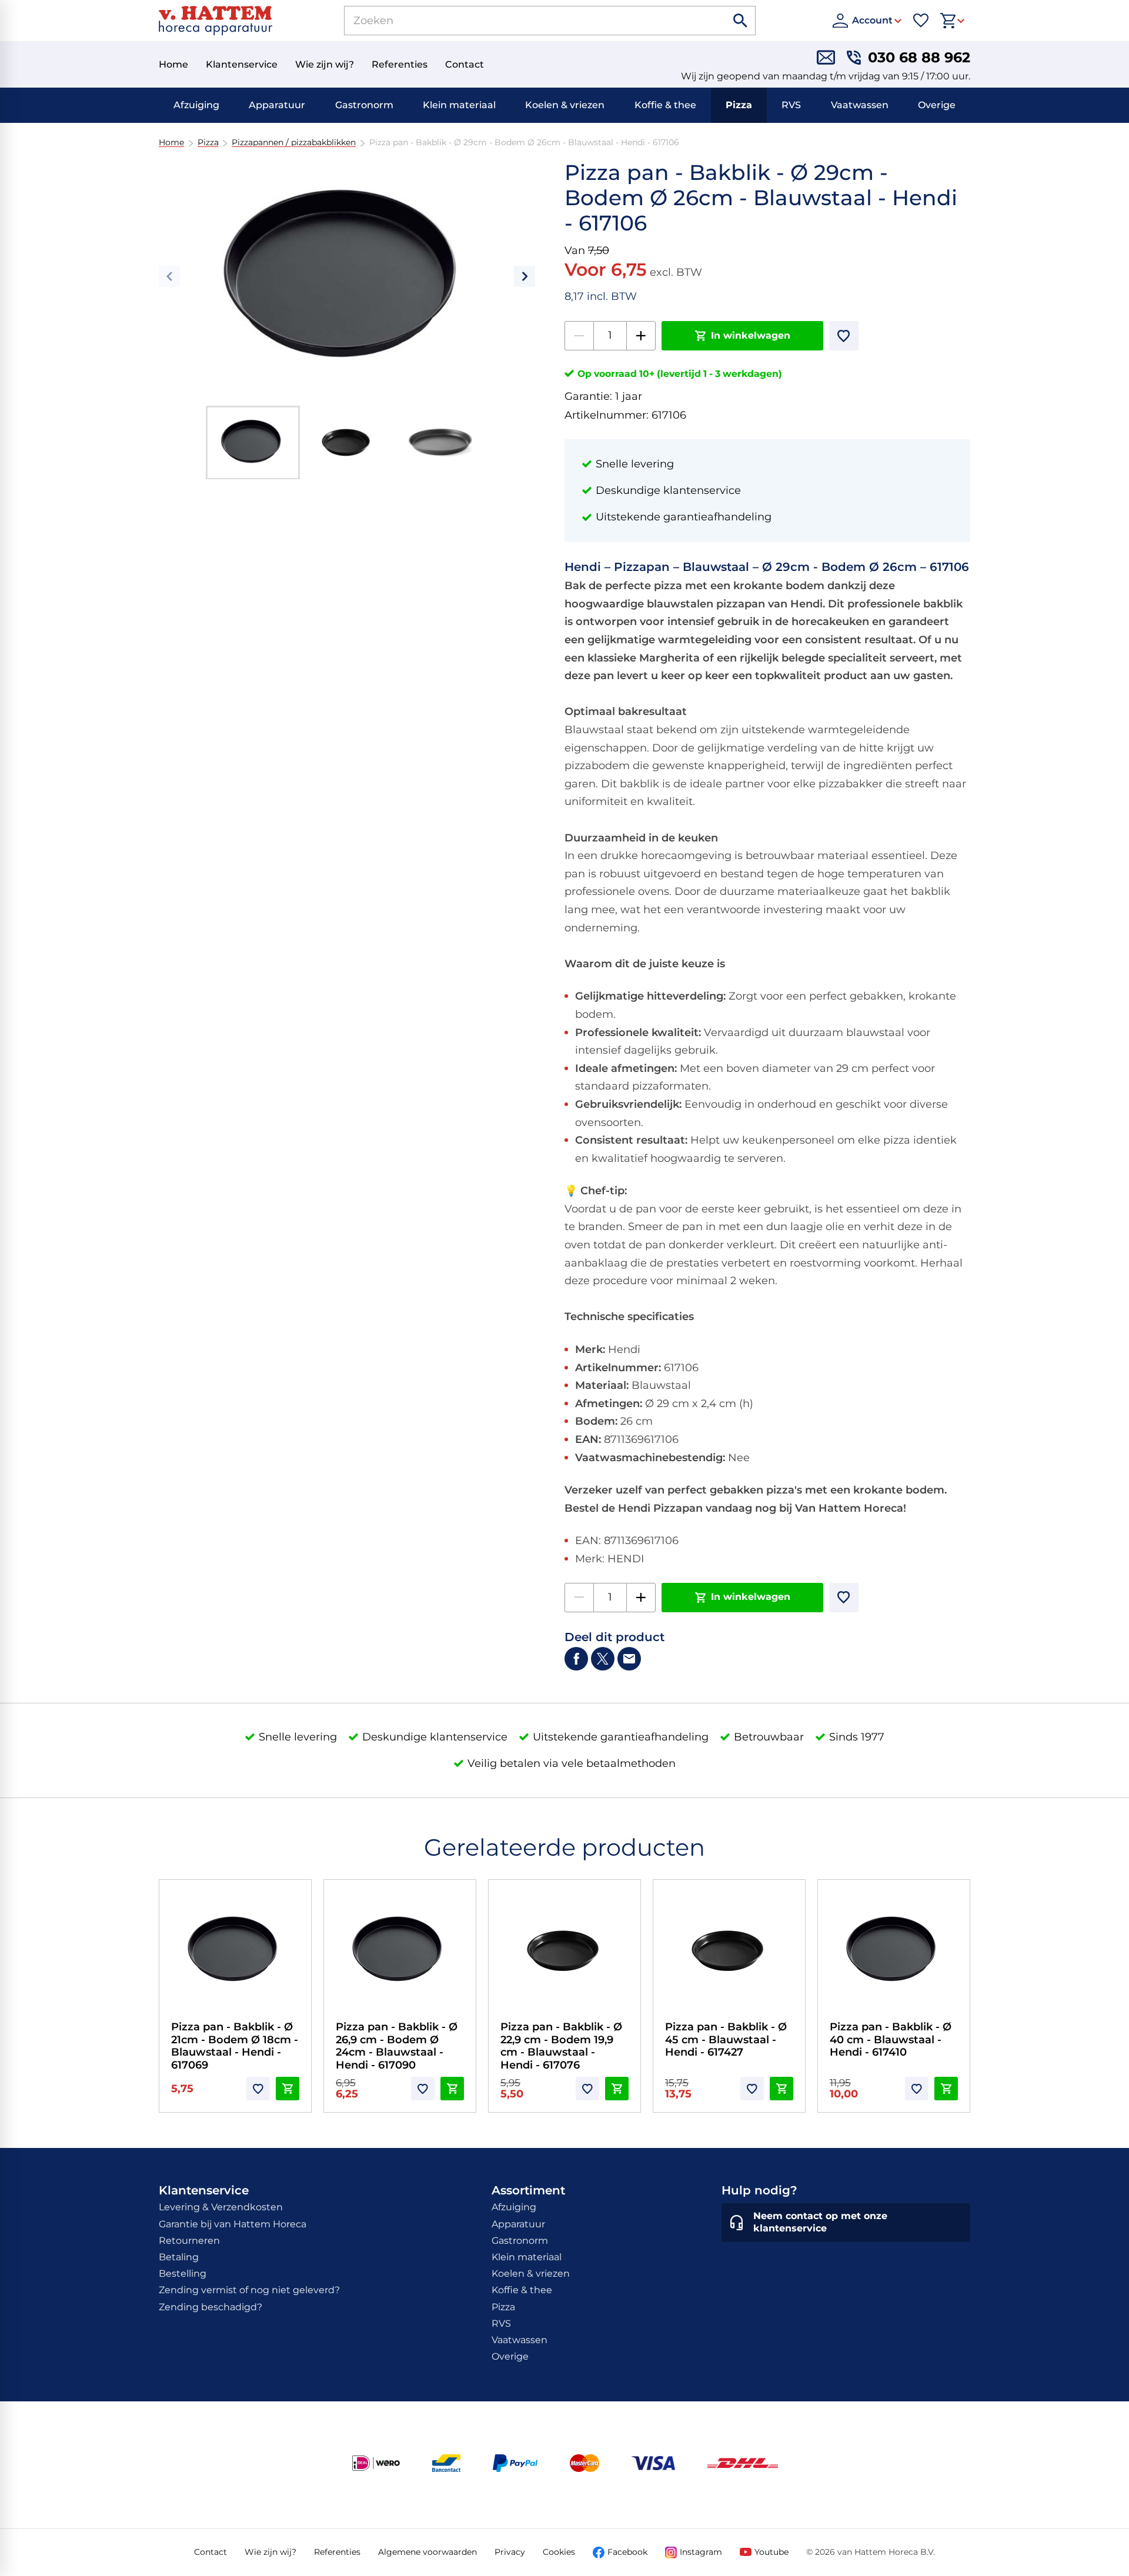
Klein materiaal (459, 105)
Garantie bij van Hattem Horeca (233, 2224)
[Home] (216, 21)
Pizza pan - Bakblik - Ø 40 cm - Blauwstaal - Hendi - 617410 (891, 2039)
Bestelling (183, 2273)
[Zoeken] (741, 21)
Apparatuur (277, 105)
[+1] (641, 336)
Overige (937, 105)
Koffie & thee (665, 105)
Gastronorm (364, 105)
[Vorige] (169, 276)
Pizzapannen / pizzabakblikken (294, 143)
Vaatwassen (860, 105)
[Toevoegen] (844, 336)
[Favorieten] (921, 21)
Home (171, 143)
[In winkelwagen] (288, 2089)
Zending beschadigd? (211, 2307)
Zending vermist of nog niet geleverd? (249, 2290)
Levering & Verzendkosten (221, 2207)
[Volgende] (525, 276)
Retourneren (189, 2241)
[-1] (579, 336)
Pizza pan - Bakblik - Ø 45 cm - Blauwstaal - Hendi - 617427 (726, 2039)
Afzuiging (196, 105)
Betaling (179, 2257)
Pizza (739, 105)
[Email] (629, 1659)
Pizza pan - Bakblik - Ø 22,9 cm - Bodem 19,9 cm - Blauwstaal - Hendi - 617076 (561, 2046)
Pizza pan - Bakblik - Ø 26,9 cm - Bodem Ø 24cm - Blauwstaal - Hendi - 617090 (397, 2046)
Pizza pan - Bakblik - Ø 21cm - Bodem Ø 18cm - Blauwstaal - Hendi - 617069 (235, 2046)
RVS (791, 105)
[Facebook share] (576, 1659)
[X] (603, 1659)
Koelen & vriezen (565, 105)
